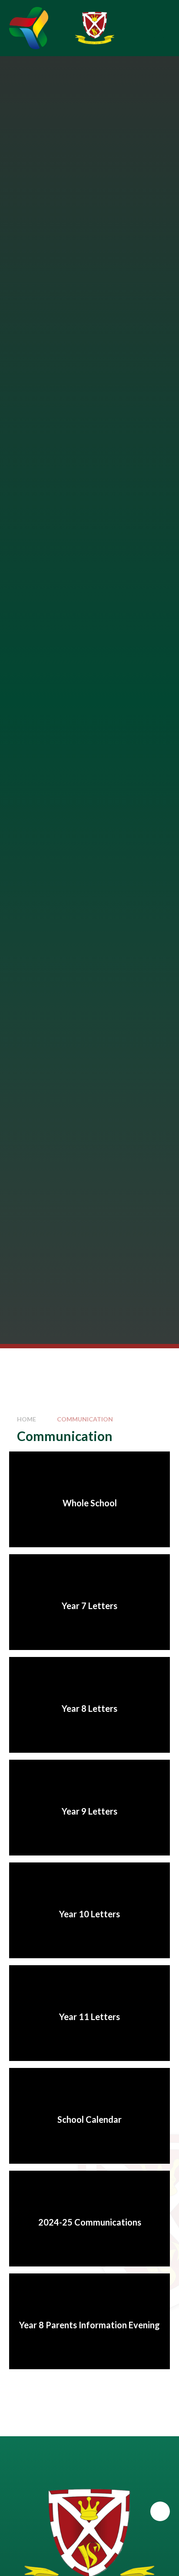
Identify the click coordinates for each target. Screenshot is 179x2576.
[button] (160, 2511)
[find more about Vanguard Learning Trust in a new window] (29, 28)
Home (27, 1419)
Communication (85, 1419)
